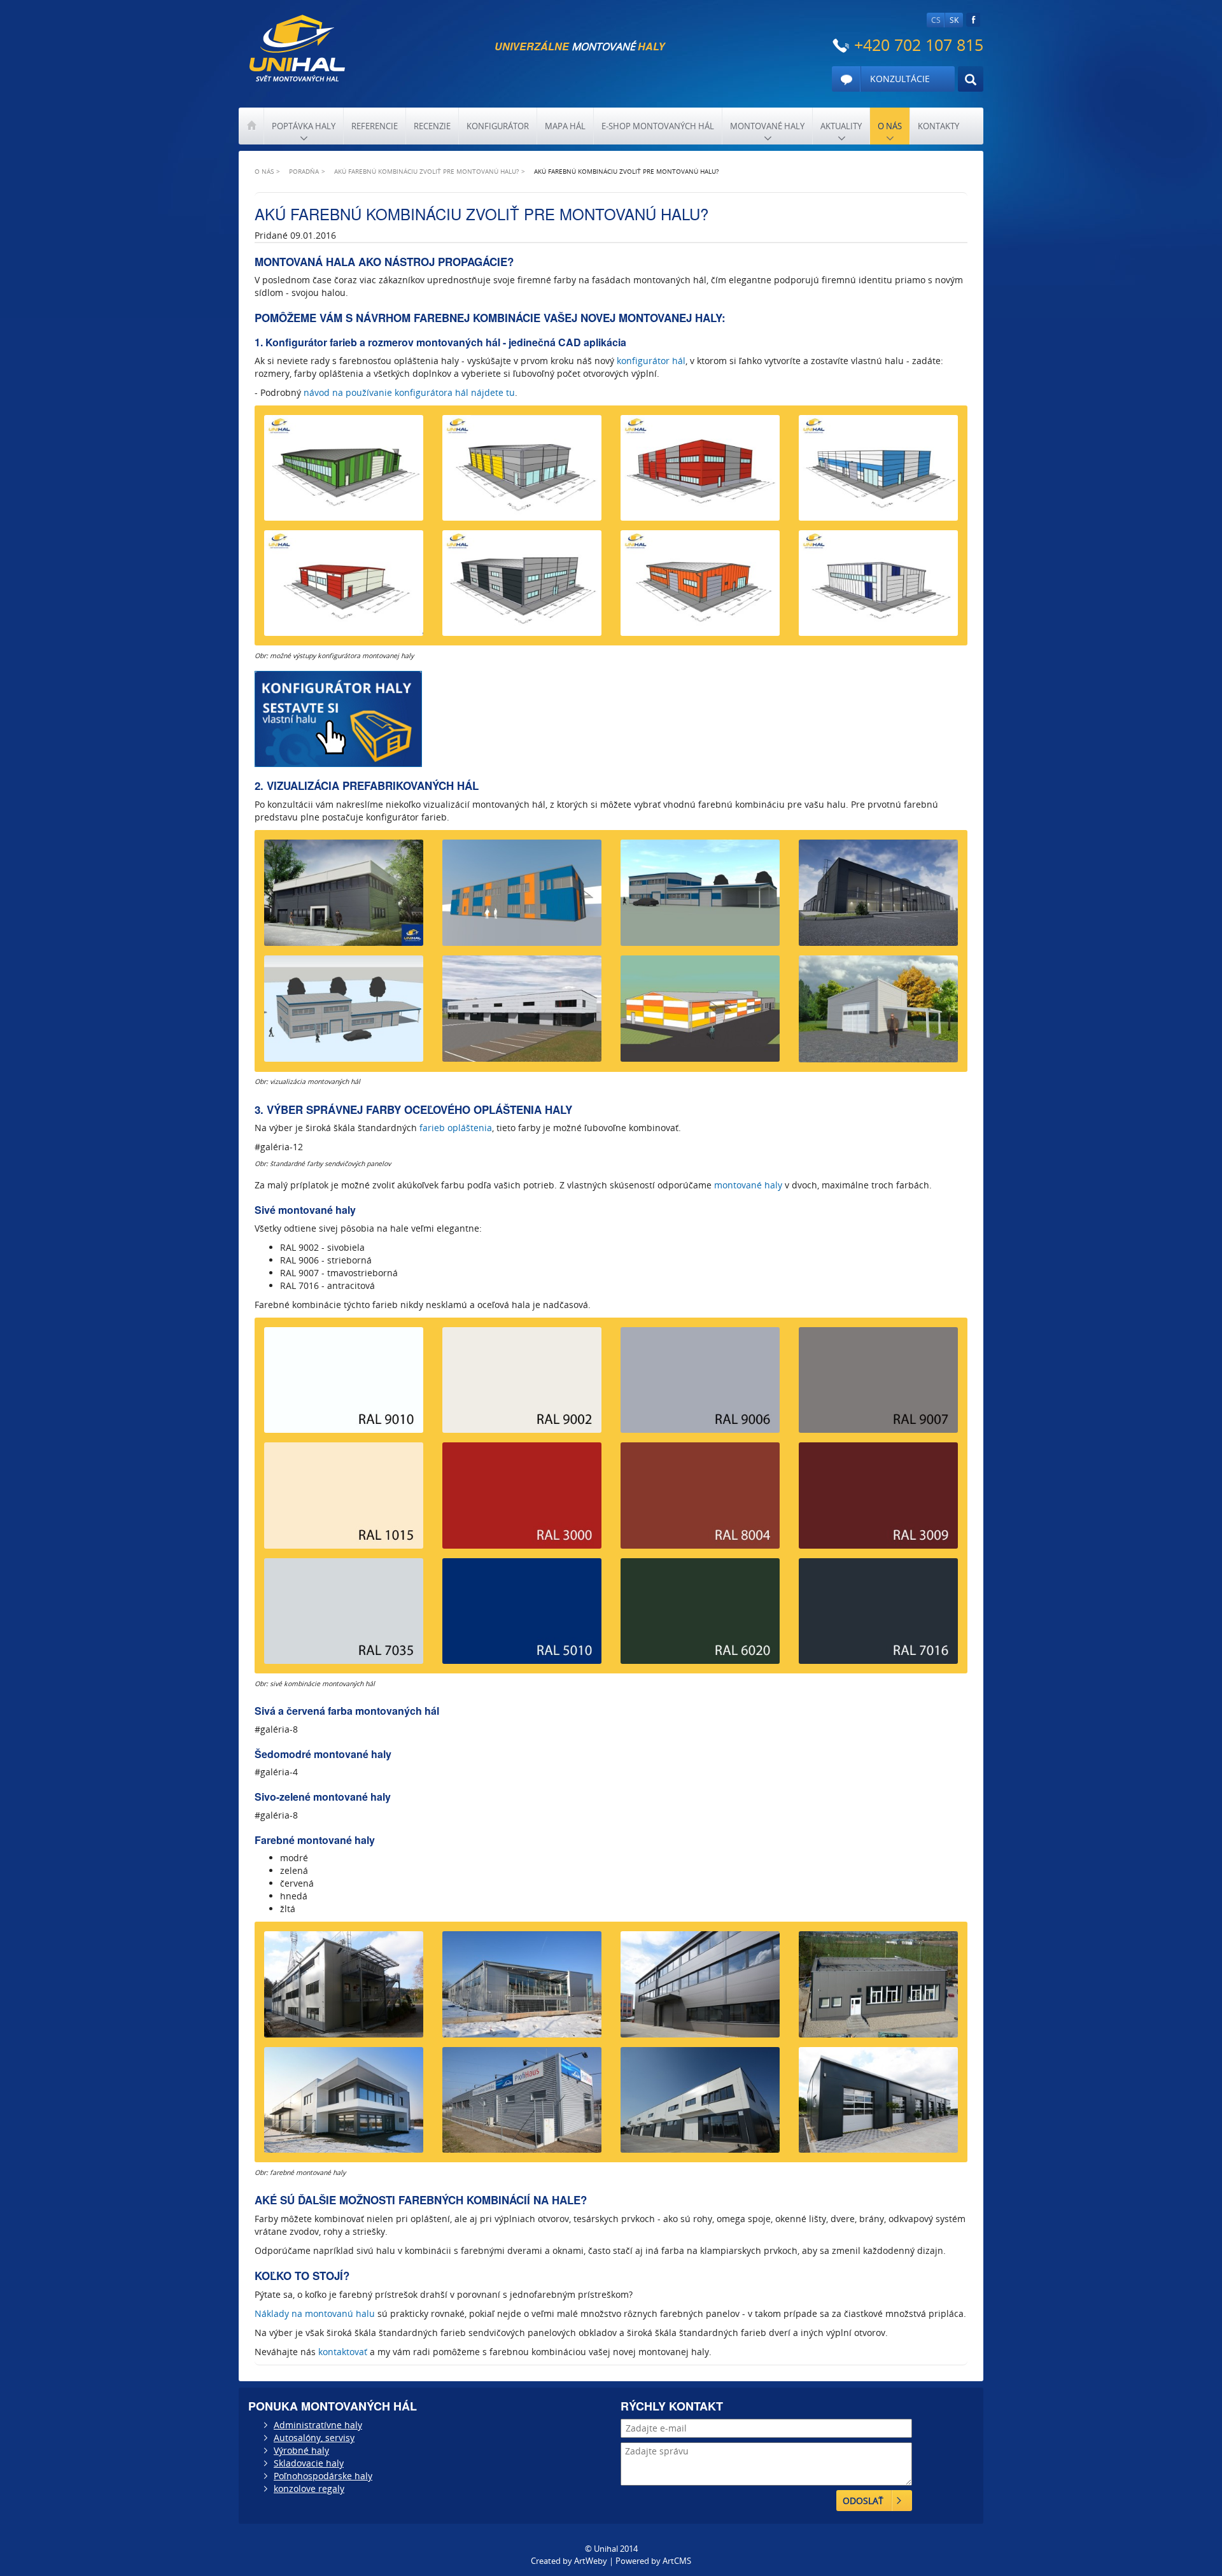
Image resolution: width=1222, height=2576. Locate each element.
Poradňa (304, 171)
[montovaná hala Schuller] (344, 2105)
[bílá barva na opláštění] (344, 1385)
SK (954, 20)
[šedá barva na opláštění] (700, 1385)
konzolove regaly (309, 2488)
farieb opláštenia (456, 1128)
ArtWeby (591, 2561)
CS (936, 20)
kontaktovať (343, 2352)
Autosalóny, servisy (314, 2438)
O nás (890, 126)
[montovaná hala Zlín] (700, 1989)
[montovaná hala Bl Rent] (700, 2105)
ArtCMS (677, 2561)
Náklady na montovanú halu (315, 2313)
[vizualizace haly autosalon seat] (878, 897)
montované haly (748, 1185)
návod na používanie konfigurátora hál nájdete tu (409, 392)
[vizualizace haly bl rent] (522, 1013)
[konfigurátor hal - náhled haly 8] (878, 588)
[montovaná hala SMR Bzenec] (878, 1989)
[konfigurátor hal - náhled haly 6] (522, 588)
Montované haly (767, 126)
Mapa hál (565, 126)
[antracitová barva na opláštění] (878, 1616)
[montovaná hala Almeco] (522, 1989)
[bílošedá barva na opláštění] (522, 1385)
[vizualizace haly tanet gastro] (700, 1013)
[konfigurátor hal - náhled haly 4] (878, 473)
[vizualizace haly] (344, 897)
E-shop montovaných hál (658, 126)
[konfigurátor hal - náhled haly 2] (522, 473)
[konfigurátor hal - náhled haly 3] (700, 473)
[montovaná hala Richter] (878, 2105)
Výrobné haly (301, 2450)
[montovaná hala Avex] (344, 1989)
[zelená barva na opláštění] (700, 1616)
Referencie (375, 126)
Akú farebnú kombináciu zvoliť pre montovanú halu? (426, 171)
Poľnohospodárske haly (323, 2476)
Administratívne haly (318, 2425)
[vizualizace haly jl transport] (522, 897)
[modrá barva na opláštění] (522, 1616)
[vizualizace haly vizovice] (878, 1013)
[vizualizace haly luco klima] (700, 897)
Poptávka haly (304, 126)
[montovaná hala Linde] (522, 2105)
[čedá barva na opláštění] (344, 1616)
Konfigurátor (498, 126)
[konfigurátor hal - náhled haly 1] (344, 473)
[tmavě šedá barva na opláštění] (878, 1385)
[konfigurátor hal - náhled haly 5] (344, 588)
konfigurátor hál (651, 361)
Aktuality (841, 126)
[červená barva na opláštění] (522, 1500)
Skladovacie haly (309, 2463)
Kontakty (938, 126)
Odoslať (863, 2501)
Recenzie (432, 126)
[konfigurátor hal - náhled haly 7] (700, 588)
